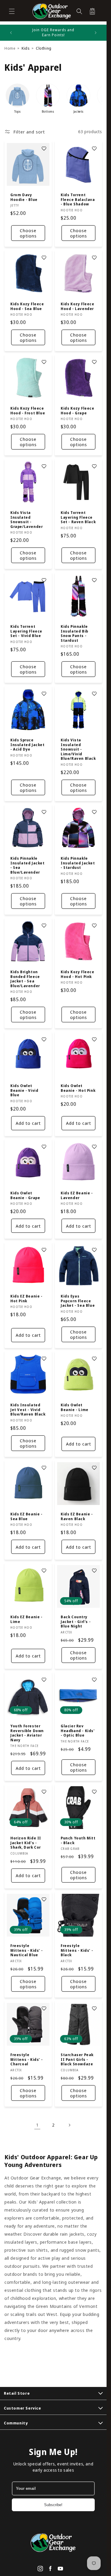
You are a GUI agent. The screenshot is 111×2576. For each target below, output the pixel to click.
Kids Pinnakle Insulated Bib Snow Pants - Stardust (74, 633)
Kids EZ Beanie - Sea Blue (26, 1516)
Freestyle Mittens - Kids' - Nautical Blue (26, 1950)
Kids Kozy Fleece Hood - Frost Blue (28, 411)
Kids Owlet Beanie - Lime (75, 1407)
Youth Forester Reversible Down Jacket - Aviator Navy (27, 1733)
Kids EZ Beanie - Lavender (77, 1195)
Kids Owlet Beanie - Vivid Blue (24, 1090)
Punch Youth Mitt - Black (78, 1840)
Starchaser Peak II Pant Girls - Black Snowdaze (77, 2060)
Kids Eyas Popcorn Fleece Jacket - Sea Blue (78, 1301)
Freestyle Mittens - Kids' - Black (77, 1950)
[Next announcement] (96, 33)
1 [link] (37, 2125)
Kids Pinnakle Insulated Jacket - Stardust (78, 863)
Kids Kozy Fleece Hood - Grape (78, 411)
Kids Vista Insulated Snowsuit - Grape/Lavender (26, 520)
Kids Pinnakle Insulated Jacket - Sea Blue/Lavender (28, 865)
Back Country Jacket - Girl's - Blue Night (76, 1622)
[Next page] (69, 2125)
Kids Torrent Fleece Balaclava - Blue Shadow (78, 200)
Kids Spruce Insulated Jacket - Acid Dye (28, 745)
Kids (26, 48)
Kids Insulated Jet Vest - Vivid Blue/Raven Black (28, 1410)
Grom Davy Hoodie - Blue (24, 197)
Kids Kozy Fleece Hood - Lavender (78, 306)
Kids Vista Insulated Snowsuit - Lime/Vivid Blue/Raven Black (78, 749)
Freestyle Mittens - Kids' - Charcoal (26, 2060)
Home (10, 48)
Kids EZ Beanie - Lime (26, 1619)
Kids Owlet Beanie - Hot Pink (78, 1088)
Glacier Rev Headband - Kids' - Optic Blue (78, 1731)
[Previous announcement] (11, 33)
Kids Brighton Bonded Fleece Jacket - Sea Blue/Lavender (25, 979)
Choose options (28, 233)
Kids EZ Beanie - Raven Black (77, 1516)
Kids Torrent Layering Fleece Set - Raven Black (78, 517)
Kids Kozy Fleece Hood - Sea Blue (27, 306)
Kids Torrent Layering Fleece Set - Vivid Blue (26, 631)
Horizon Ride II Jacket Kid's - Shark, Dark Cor (26, 1843)
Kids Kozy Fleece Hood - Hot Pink (78, 974)
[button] (12, 11)
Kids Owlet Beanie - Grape (25, 1195)
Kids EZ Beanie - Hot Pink (26, 1299)
